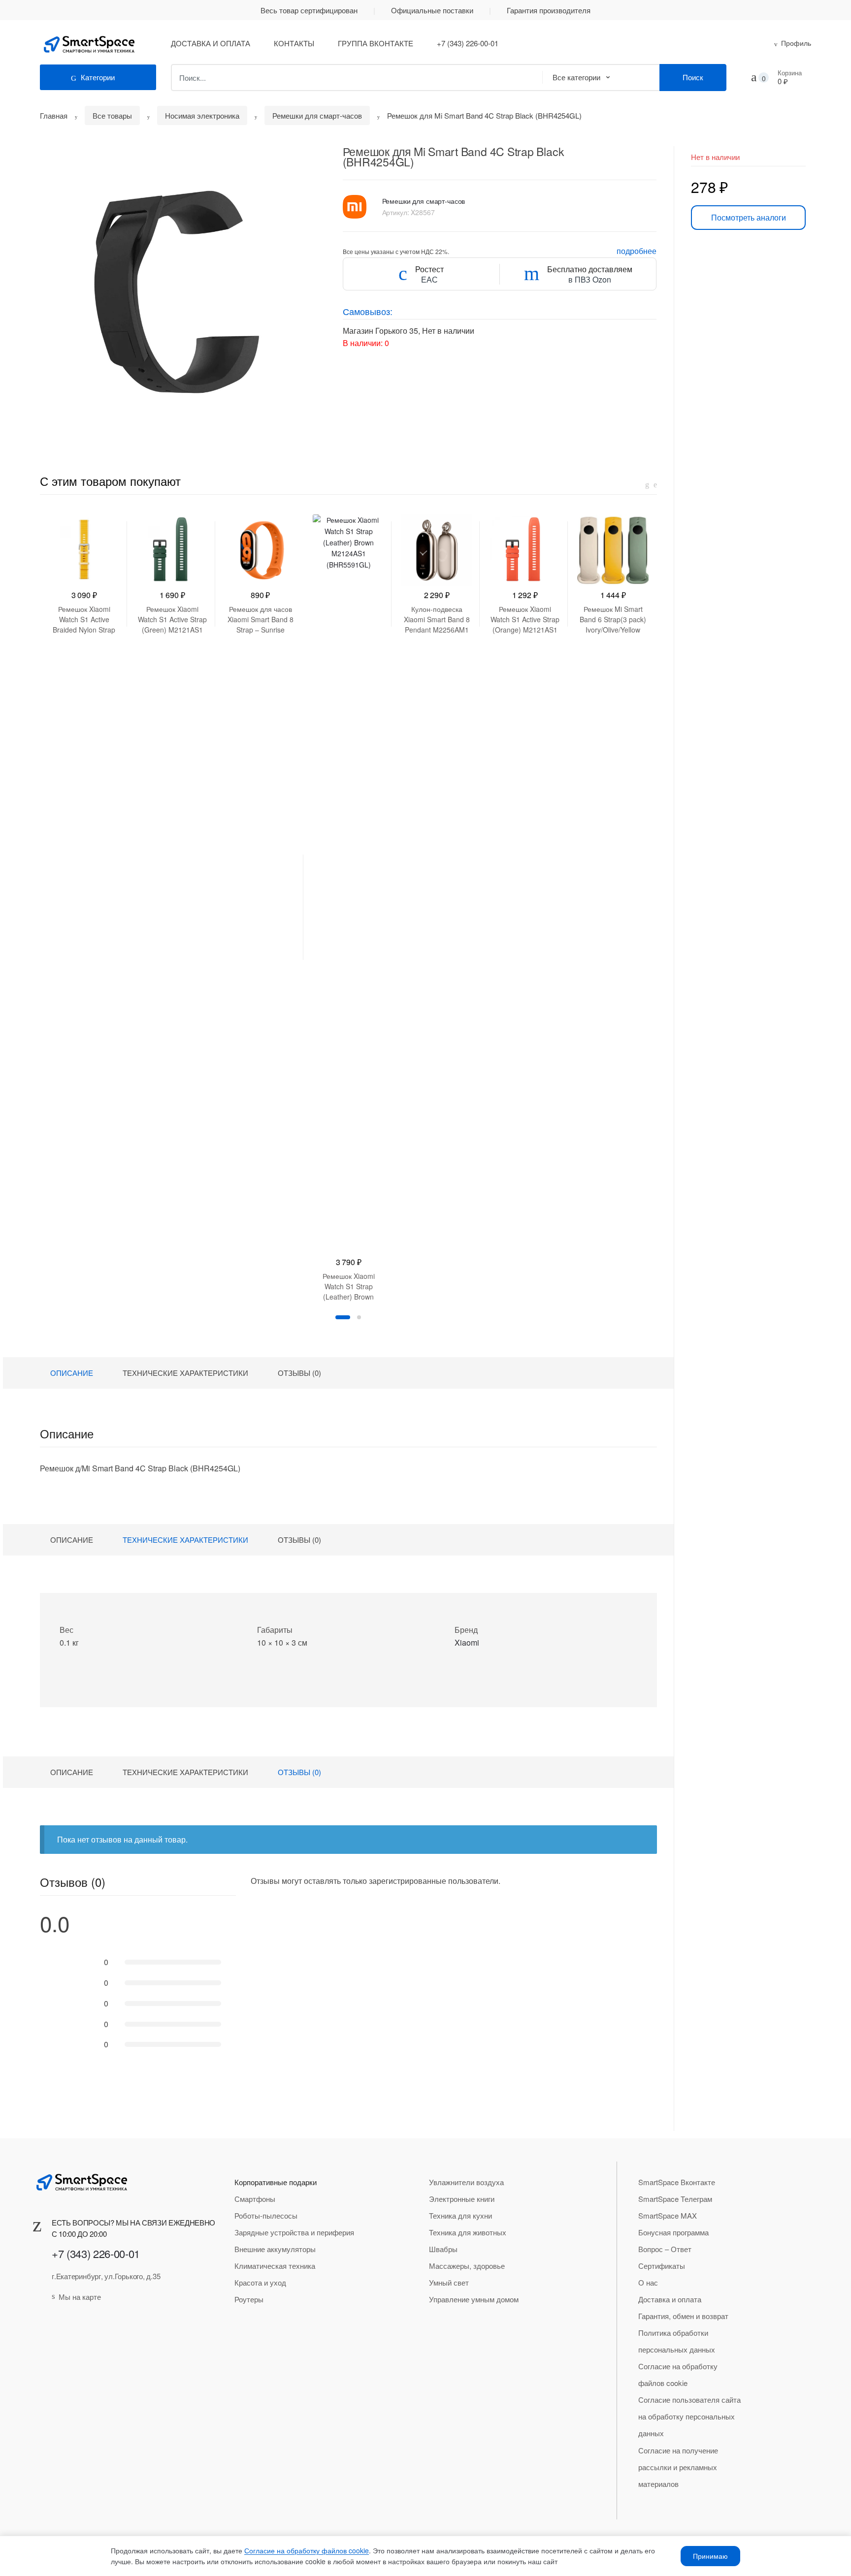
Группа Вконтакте (376, 43)
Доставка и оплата (211, 43)
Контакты (294, 43)
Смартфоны (255, 2199)
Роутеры (249, 2299)
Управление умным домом (474, 2299)
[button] (179, 285)
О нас (648, 2282)
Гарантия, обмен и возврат (683, 2316)
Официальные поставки (432, 10)
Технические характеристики (185, 1373)
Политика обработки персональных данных (677, 2341)
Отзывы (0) (299, 1373)
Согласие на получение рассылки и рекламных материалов (678, 2467)
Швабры (443, 2249)
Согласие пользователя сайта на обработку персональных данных (689, 2416)
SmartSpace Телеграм (675, 2199)
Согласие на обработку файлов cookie (678, 2374)
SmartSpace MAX (668, 2215)
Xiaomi (467, 1642)
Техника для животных (468, 2232)
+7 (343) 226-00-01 (468, 43)
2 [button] (359, 1317)
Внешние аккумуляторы (275, 2249)
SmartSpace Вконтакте (677, 2182)
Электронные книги (462, 2199)
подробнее (637, 251)
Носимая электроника (202, 115)
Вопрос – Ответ (665, 2249)
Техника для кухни (460, 2215)
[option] (84, 574)
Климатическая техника (275, 2266)
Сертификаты (662, 2266)
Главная (54, 115)
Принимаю (710, 2556)
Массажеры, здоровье (467, 2266)
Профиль (796, 43)
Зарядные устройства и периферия (294, 2232)
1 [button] (343, 1317)
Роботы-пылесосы (266, 2215)
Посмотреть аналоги (749, 217)
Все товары (112, 115)
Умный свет (449, 2282)
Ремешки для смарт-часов (317, 115)
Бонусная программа (673, 2232)
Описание (72, 1373)
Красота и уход (260, 2282)
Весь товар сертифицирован (309, 10)
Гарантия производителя (549, 10)
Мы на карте (80, 2297)
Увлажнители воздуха (466, 2182)
